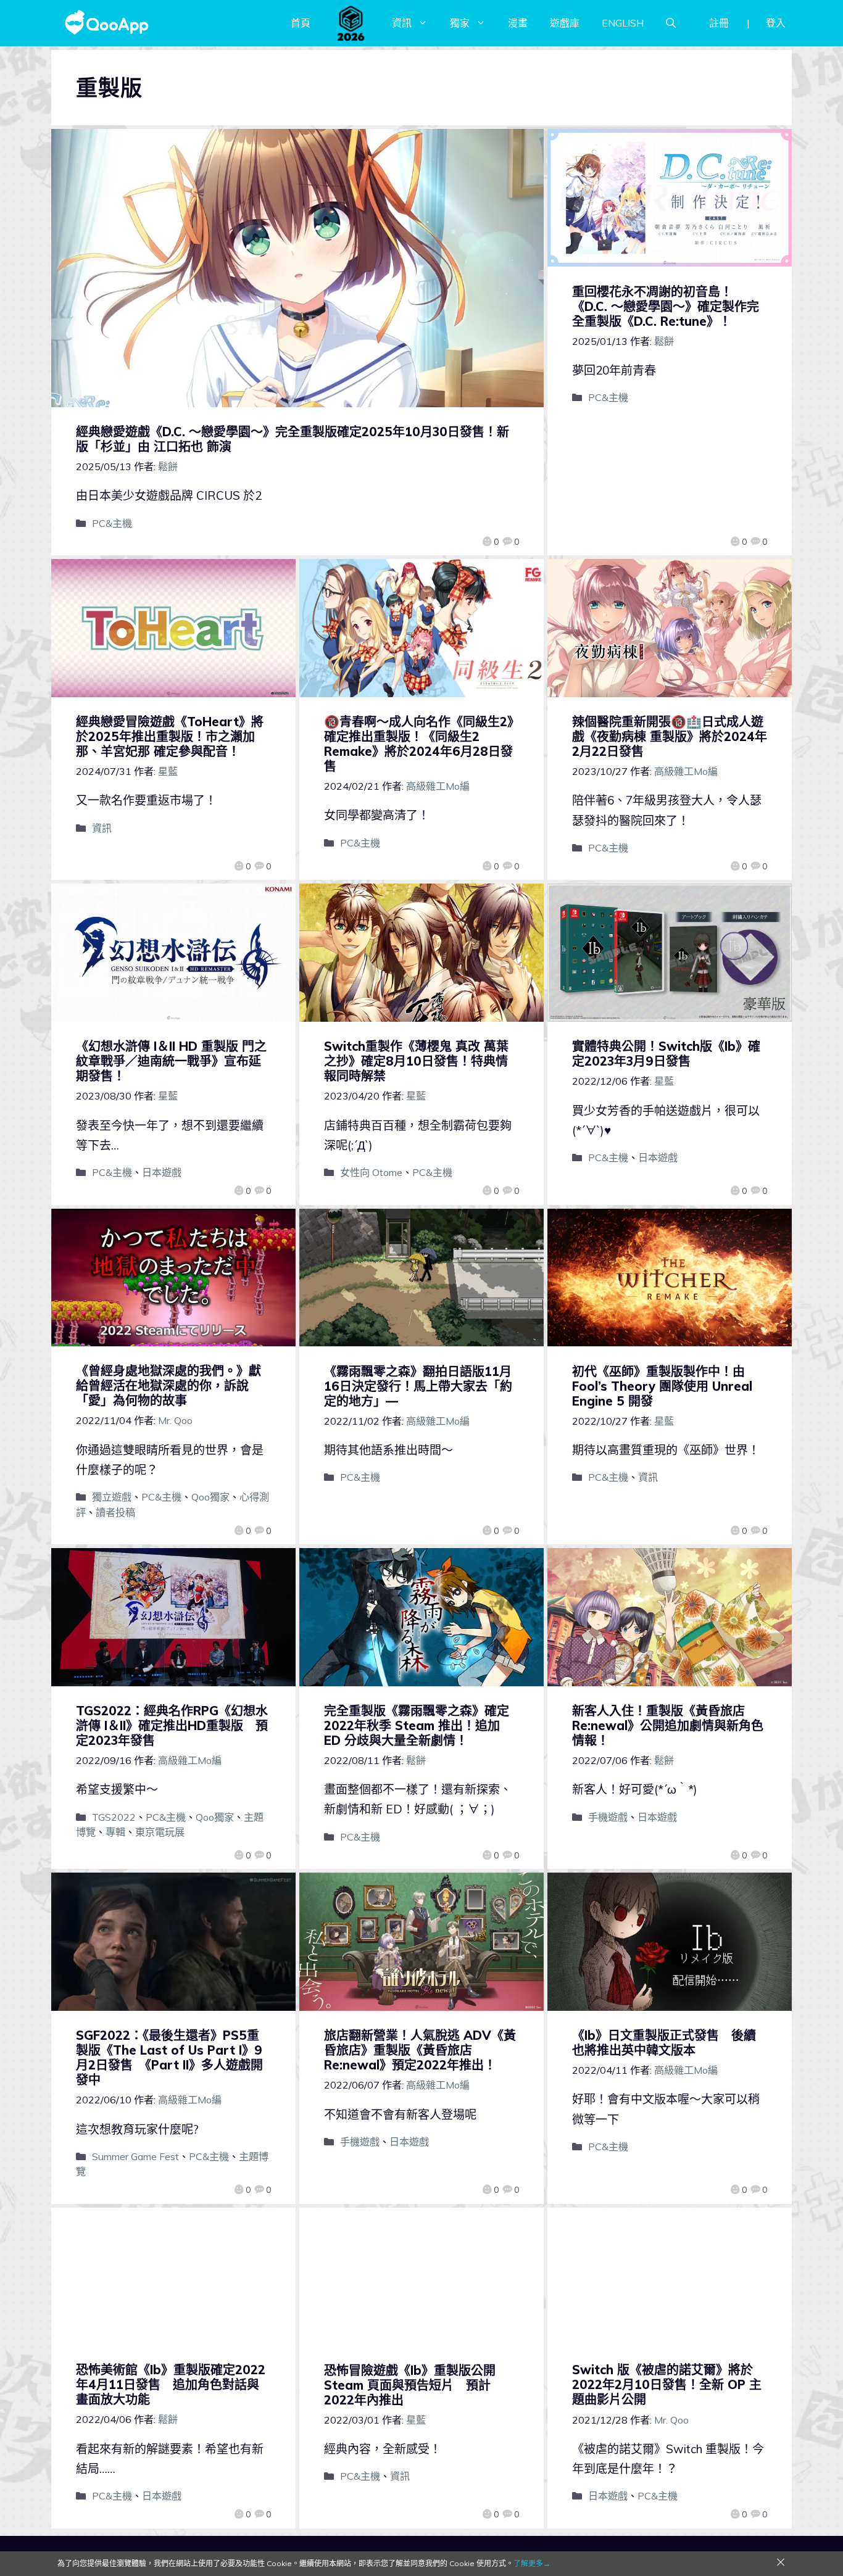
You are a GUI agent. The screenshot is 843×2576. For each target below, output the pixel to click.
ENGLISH (623, 23)
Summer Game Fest (135, 2156)
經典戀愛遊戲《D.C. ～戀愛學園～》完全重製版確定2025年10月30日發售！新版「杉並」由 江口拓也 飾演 (293, 439)
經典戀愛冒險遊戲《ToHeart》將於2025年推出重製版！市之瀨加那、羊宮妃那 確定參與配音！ (170, 736)
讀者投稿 (115, 1512)
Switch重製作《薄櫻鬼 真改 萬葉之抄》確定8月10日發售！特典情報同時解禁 (416, 1061)
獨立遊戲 (112, 1497)
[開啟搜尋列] (671, 23)
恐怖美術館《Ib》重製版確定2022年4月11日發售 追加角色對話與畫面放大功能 (171, 2384)
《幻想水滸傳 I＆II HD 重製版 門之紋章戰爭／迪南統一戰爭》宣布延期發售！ (171, 1061)
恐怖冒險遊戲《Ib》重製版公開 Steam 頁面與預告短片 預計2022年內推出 (410, 2385)
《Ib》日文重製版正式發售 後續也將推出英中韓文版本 (664, 2043)
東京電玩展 (160, 1832)
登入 (776, 23)
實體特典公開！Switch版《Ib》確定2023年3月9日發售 (666, 1054)
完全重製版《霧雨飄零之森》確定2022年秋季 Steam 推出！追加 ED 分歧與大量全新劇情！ (417, 1725)
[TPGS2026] (351, 23)
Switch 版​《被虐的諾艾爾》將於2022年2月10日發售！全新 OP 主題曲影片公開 (667, 2384)
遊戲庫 (565, 23)
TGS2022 (114, 1817)
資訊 (402, 23)
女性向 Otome (371, 1172)
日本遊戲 (162, 1172)
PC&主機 (112, 523)
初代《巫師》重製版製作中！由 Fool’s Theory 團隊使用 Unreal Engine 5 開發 (662, 1386)
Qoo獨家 (210, 1497)
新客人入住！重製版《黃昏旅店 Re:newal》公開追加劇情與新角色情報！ (668, 1725)
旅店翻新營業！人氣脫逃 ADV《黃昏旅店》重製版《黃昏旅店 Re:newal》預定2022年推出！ (420, 2050)
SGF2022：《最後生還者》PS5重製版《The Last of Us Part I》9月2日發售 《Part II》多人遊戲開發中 (169, 2057)
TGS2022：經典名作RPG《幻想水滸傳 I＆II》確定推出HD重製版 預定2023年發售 (172, 1725)
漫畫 (518, 23)
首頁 (301, 23)
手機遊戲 (608, 1817)
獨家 (460, 23)
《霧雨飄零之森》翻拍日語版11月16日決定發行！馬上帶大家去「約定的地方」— (418, 1386)
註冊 (719, 23)
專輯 (115, 1832)
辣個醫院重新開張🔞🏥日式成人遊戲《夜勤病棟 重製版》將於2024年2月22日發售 (670, 736)
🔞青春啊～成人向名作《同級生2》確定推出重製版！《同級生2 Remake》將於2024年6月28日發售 (419, 744)
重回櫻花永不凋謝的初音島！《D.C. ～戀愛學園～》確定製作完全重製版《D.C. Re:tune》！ (666, 306)
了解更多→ (532, 2563)
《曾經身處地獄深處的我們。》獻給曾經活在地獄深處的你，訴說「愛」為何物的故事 (168, 1385)
